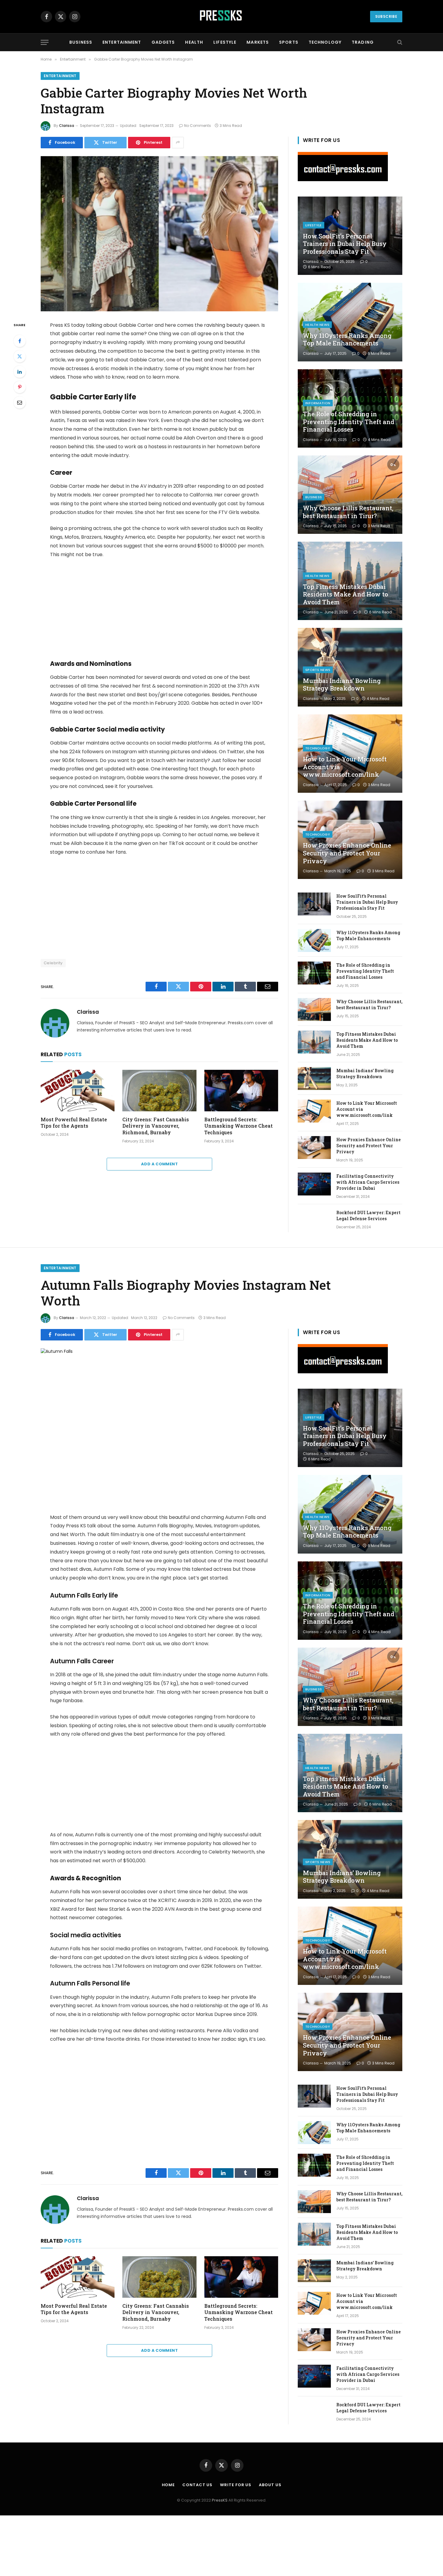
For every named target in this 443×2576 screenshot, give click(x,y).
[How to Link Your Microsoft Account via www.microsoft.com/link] (350, 754)
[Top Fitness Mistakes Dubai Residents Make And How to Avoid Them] (350, 581)
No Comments (198, 126)
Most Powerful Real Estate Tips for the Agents (74, 1123)
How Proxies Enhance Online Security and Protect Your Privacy (347, 853)
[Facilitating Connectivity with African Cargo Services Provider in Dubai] (314, 1184)
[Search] (399, 42)
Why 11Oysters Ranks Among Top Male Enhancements (347, 340)
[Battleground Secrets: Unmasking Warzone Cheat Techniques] (241, 1091)
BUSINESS (81, 42)
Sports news (318, 670)
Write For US (236, 2485)
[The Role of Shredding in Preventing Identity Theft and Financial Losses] (350, 408)
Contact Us (197, 2485)
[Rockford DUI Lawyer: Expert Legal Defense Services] (314, 1220)
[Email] (20, 402)
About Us (270, 2485)
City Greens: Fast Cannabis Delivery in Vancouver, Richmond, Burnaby (156, 1126)
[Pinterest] (20, 387)
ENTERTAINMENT (122, 42)
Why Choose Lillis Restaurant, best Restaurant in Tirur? (348, 512)
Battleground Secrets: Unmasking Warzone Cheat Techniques (239, 1126)
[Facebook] (20, 341)
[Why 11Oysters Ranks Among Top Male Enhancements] (350, 322)
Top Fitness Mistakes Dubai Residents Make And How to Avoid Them (346, 594)
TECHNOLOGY (325, 42)
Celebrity (53, 963)
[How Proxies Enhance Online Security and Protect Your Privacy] (350, 840)
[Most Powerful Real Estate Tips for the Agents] (78, 1091)
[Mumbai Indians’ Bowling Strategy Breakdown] (350, 667)
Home (168, 2485)
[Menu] (45, 42)
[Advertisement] (159, 609)
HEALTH (194, 42)
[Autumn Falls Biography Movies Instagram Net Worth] (159, 1426)
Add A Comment (159, 1164)
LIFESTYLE (225, 42)
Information (318, 403)
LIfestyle (314, 225)
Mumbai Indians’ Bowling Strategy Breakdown (342, 685)
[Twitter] (20, 356)
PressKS (220, 2500)
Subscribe (386, 16)
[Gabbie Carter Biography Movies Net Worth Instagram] (159, 234)
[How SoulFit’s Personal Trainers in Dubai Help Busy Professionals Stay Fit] (314, 904)
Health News (317, 325)
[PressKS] (222, 17)
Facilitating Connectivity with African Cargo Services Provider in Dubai (368, 1182)
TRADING (363, 42)
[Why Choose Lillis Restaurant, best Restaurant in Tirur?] (350, 495)
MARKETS (258, 42)
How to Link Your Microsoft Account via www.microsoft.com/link (345, 767)
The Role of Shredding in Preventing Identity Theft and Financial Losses (349, 422)
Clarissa (67, 126)
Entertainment (60, 76)
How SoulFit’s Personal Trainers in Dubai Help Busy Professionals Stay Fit (345, 244)
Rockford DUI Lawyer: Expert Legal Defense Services (368, 1216)
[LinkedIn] (20, 372)
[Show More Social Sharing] (178, 143)
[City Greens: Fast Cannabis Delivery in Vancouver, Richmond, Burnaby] (159, 1091)
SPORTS (289, 42)
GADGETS (163, 42)
